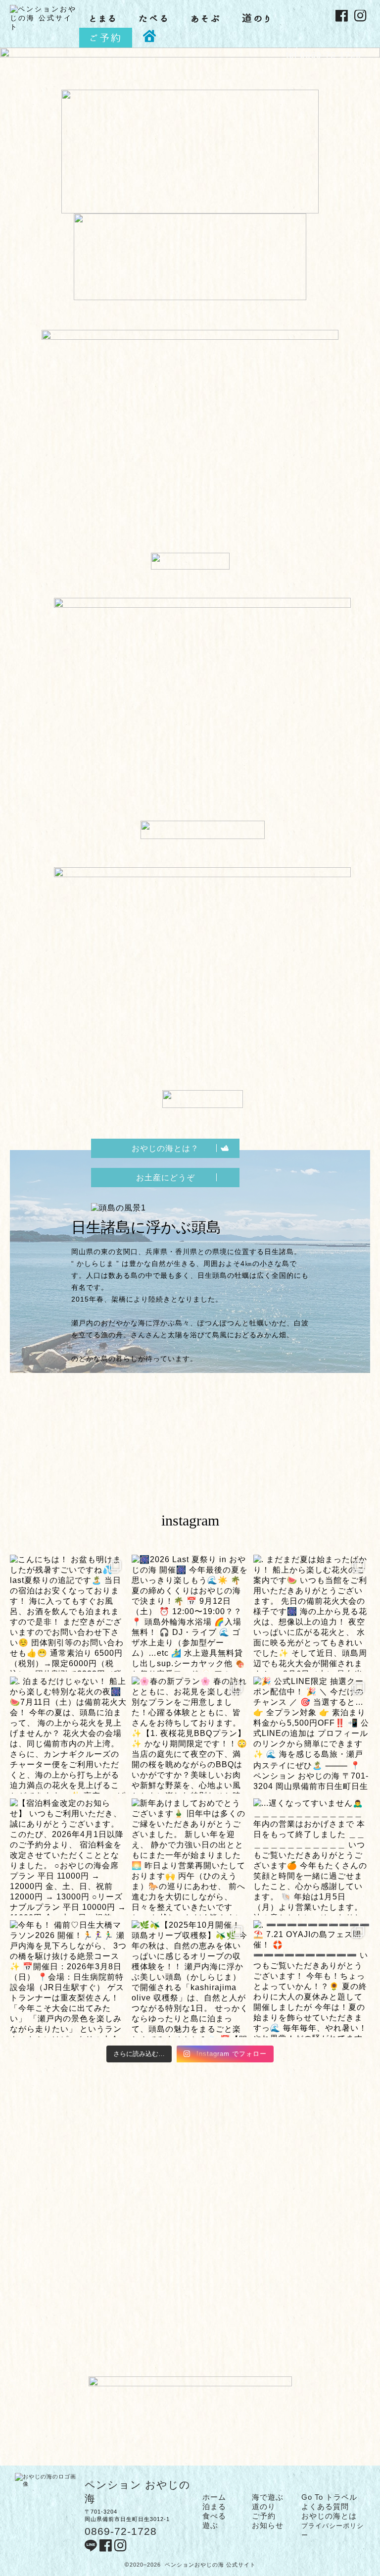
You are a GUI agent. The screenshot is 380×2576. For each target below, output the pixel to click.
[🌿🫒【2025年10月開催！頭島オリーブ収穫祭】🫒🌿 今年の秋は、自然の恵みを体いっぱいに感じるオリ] (190, 1979)
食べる (214, 2516)
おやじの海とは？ (165, 1148)
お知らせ (268, 2525)
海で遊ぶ (268, 2497)
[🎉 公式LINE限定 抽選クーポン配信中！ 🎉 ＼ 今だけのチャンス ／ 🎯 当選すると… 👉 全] (312, 1735)
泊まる (214, 2506)
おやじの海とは (329, 2516)
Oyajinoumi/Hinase (320, 50)
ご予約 (106, 38)
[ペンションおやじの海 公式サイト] (45, 27)
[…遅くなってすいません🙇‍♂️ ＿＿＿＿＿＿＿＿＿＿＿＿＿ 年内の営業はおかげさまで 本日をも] (312, 1857)
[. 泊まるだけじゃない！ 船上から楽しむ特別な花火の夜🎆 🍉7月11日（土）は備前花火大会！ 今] (68, 1735)
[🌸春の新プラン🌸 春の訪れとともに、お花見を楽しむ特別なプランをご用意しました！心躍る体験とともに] (190, 1735)
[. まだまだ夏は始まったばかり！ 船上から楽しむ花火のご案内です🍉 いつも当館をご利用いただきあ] (312, 1613)
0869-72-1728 (121, 2531)
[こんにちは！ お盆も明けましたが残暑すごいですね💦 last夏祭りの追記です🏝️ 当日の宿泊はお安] (68, 1613)
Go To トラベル (329, 2497)
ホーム (214, 2497)
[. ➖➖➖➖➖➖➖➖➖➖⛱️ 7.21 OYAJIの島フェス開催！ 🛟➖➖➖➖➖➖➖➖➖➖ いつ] (312, 1979)
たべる (154, 18)
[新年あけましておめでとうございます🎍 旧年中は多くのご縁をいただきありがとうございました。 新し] (190, 1857)
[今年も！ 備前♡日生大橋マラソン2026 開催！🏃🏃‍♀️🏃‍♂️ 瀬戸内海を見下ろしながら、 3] (68, 1979)
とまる (103, 18)
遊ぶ (210, 2525)
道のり (257, 18)
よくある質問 (325, 2506)
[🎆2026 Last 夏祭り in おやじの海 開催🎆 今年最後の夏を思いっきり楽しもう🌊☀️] (190, 1613)
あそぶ (206, 18)
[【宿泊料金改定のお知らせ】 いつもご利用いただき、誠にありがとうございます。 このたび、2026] (68, 1857)
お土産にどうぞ (166, 1178)
